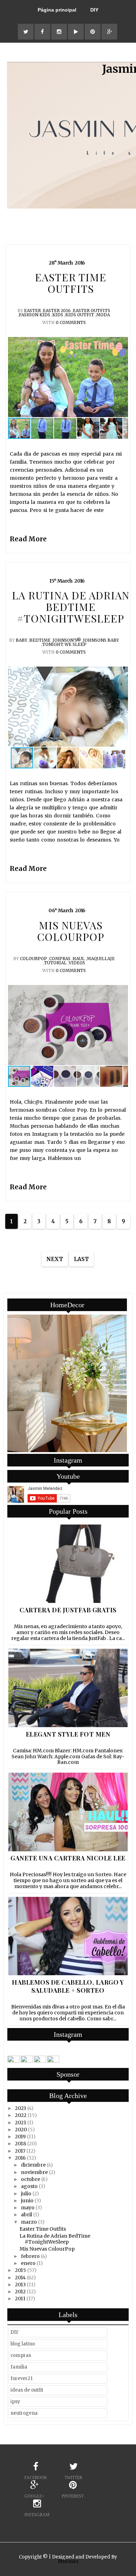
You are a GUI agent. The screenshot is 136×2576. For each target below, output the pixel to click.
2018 (21, 2144)
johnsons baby (101, 640)
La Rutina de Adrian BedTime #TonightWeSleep (55, 2239)
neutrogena (24, 2413)
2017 (20, 2151)
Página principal (57, 10)
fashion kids (35, 315)
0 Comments (71, 322)
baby (21, 640)
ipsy (15, 2402)
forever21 (21, 2378)
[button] (122, 377)
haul (79, 959)
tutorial (55, 963)
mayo (28, 2208)
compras (60, 959)
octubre (31, 2179)
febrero (30, 2256)
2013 (20, 2285)
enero (28, 2263)
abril (27, 2215)
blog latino (23, 2344)
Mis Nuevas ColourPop (47, 2249)
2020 (21, 2130)
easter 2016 (57, 311)
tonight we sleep (64, 644)
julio (26, 2194)
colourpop (33, 959)
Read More (28, 539)
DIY (94, 10)
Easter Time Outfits (43, 2229)
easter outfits (92, 311)
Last (81, 1259)
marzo (29, 2222)
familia (19, 2367)
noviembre (34, 2172)
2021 (21, 2123)
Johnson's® (67, 640)
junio (27, 2201)
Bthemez (68, 2561)
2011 (20, 2299)
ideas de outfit (27, 2390)
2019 (20, 2137)
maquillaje (101, 959)
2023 (21, 2108)
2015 (21, 2270)
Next (55, 1259)
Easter (32, 311)
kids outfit (80, 315)
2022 (21, 2115)
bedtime (40, 640)
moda (103, 315)
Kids (58, 315)
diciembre (33, 2165)
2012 (20, 2292)
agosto (29, 2186)
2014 (20, 2278)
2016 (20, 2158)
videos (77, 963)
